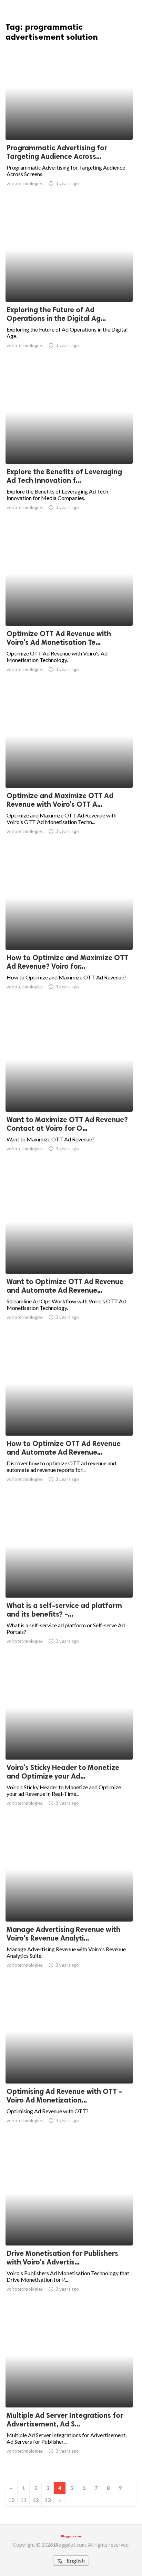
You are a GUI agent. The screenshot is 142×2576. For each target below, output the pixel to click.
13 (48, 2500)
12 (35, 2500)
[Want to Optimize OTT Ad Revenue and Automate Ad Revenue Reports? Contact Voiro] (69, 1256)
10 (11, 2500)
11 (23, 2500)
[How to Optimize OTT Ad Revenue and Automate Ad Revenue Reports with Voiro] (69, 1418)
